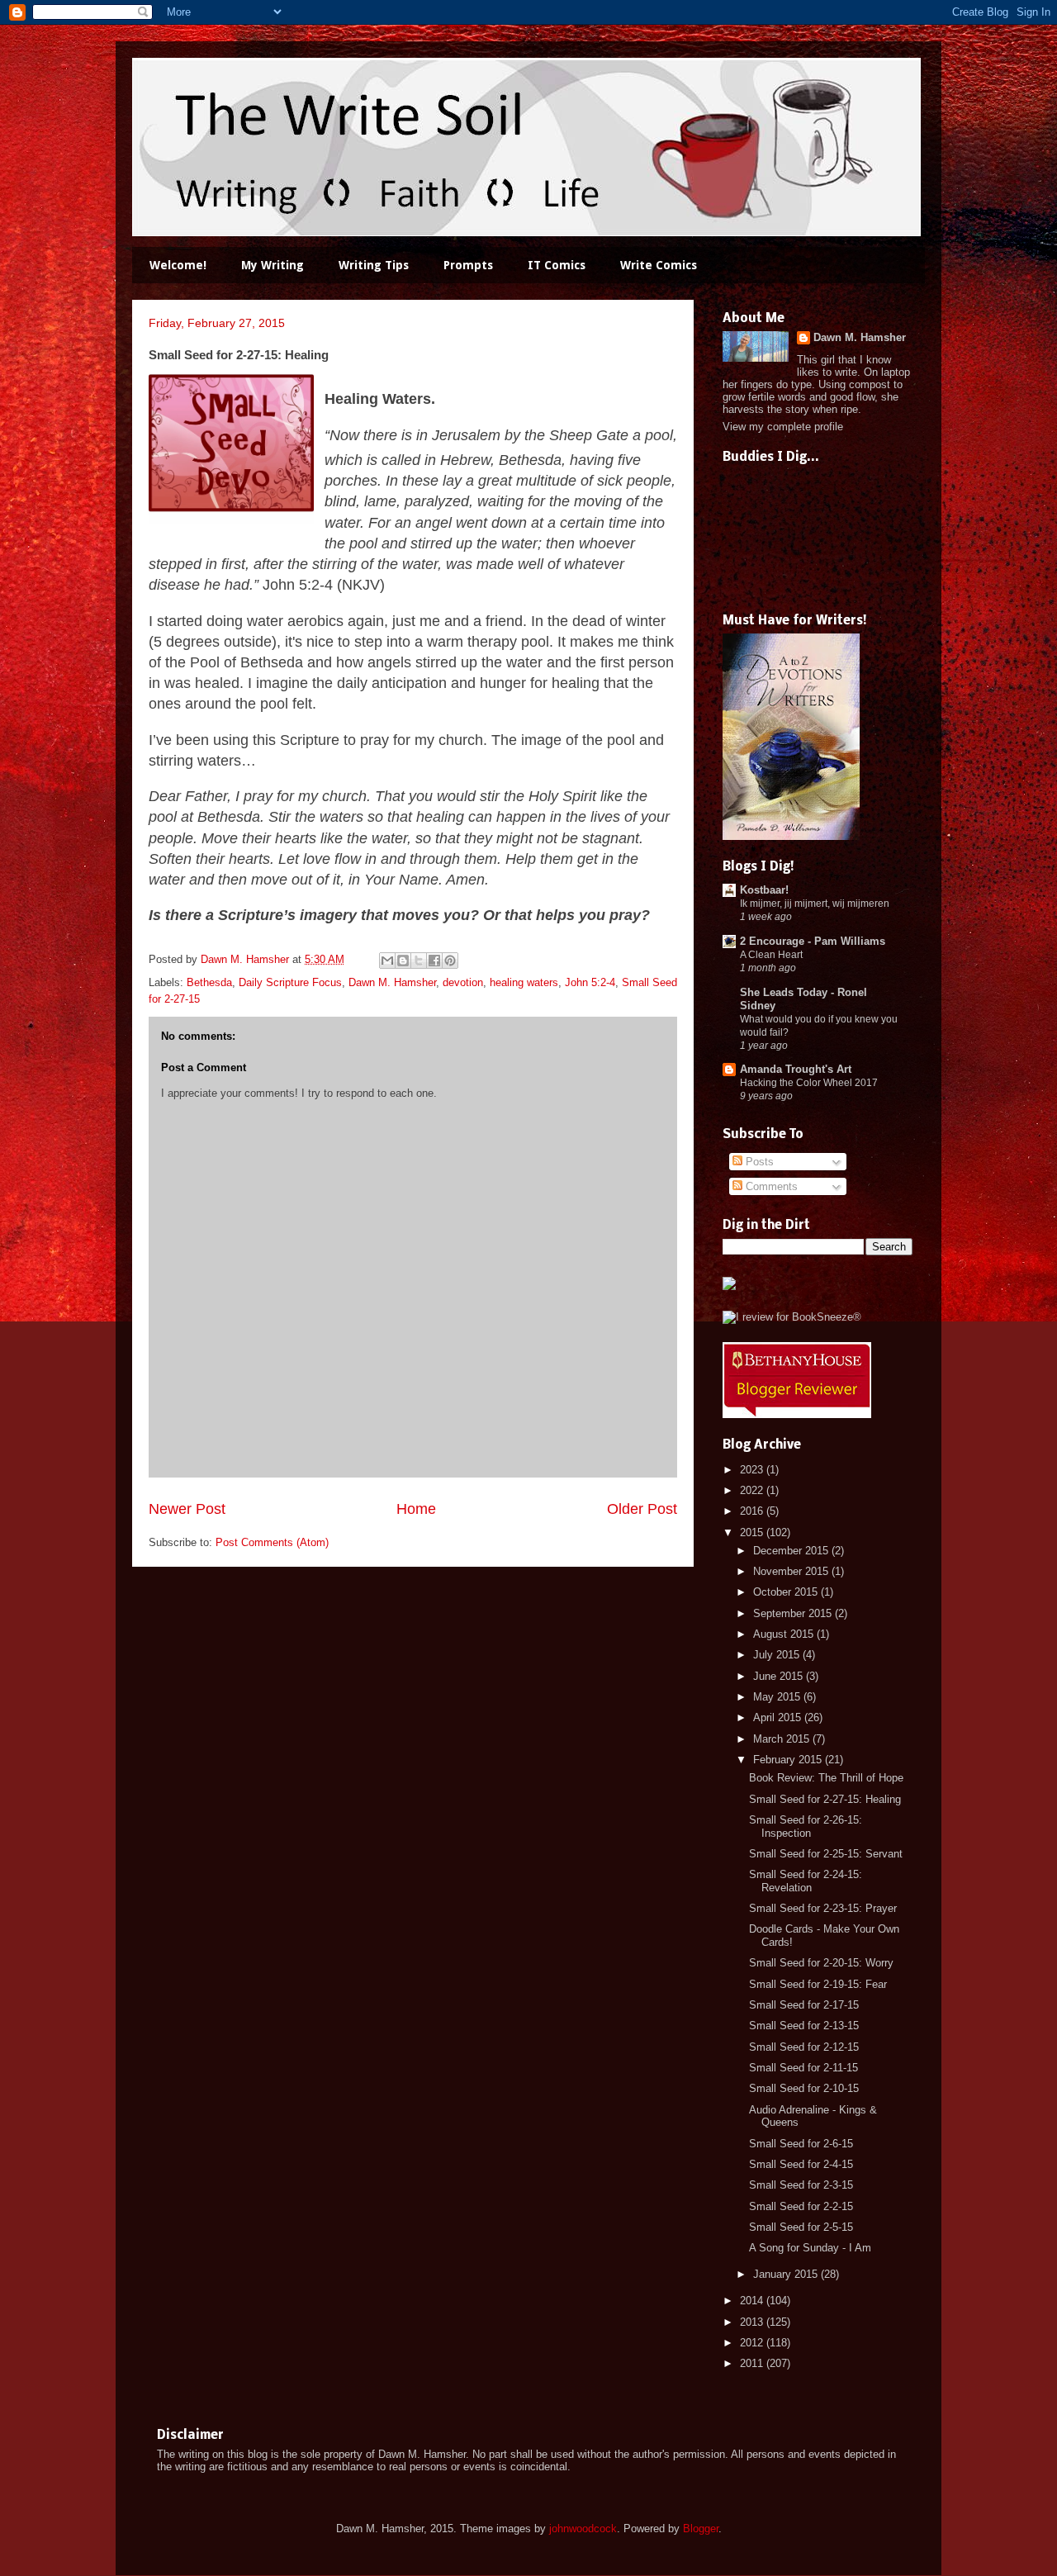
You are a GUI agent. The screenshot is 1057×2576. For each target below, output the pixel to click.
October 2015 (787, 1592)
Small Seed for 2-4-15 (801, 2164)
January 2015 (787, 2274)
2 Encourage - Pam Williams (813, 941)
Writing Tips (374, 265)
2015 (753, 1532)
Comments (770, 1186)
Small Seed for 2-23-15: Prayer (823, 1908)
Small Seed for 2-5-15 (801, 2227)
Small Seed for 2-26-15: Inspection (806, 1826)
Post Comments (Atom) (272, 1542)
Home (416, 1509)
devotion (463, 982)
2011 (753, 2363)
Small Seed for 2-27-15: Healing (825, 1799)
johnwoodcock (583, 2529)
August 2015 (785, 1634)
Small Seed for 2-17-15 (804, 2005)
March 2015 (783, 1739)
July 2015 (778, 1655)
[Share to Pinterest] (450, 961)
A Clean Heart (771, 955)
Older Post (642, 1509)
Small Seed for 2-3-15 (801, 2185)
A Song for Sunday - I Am (810, 2248)
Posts (758, 1162)
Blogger (701, 2529)
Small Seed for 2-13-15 (804, 2026)
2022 (753, 1490)
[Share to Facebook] (434, 961)
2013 (753, 2322)
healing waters (524, 982)
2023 (753, 1470)
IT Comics (557, 265)
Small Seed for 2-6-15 (801, 2144)
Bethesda (209, 982)
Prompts (468, 265)
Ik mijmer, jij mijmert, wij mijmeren (815, 904)
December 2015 (792, 1551)
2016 (753, 1511)
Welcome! (178, 265)
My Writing (273, 265)
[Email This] (387, 961)
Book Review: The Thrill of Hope (826, 1778)
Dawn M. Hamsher (392, 982)
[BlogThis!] (403, 961)
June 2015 (780, 1676)
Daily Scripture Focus (290, 982)
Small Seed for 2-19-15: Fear (818, 1984)
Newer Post (187, 1509)
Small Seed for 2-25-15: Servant (826, 1854)
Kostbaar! (764, 890)
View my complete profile (783, 427)
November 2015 (792, 1571)
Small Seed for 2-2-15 (801, 2206)
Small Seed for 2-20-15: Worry (821, 1963)
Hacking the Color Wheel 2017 (809, 1083)
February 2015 (789, 1760)
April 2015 (779, 1717)
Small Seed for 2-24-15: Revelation (806, 1881)
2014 (753, 2301)
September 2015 (794, 1613)
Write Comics (659, 265)
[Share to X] (419, 961)
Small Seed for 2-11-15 (803, 2068)
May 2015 (778, 1697)
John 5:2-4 (590, 982)
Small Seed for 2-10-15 (804, 2088)
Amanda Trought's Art (796, 1069)
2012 (753, 2343)
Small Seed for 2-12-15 (804, 2047)
